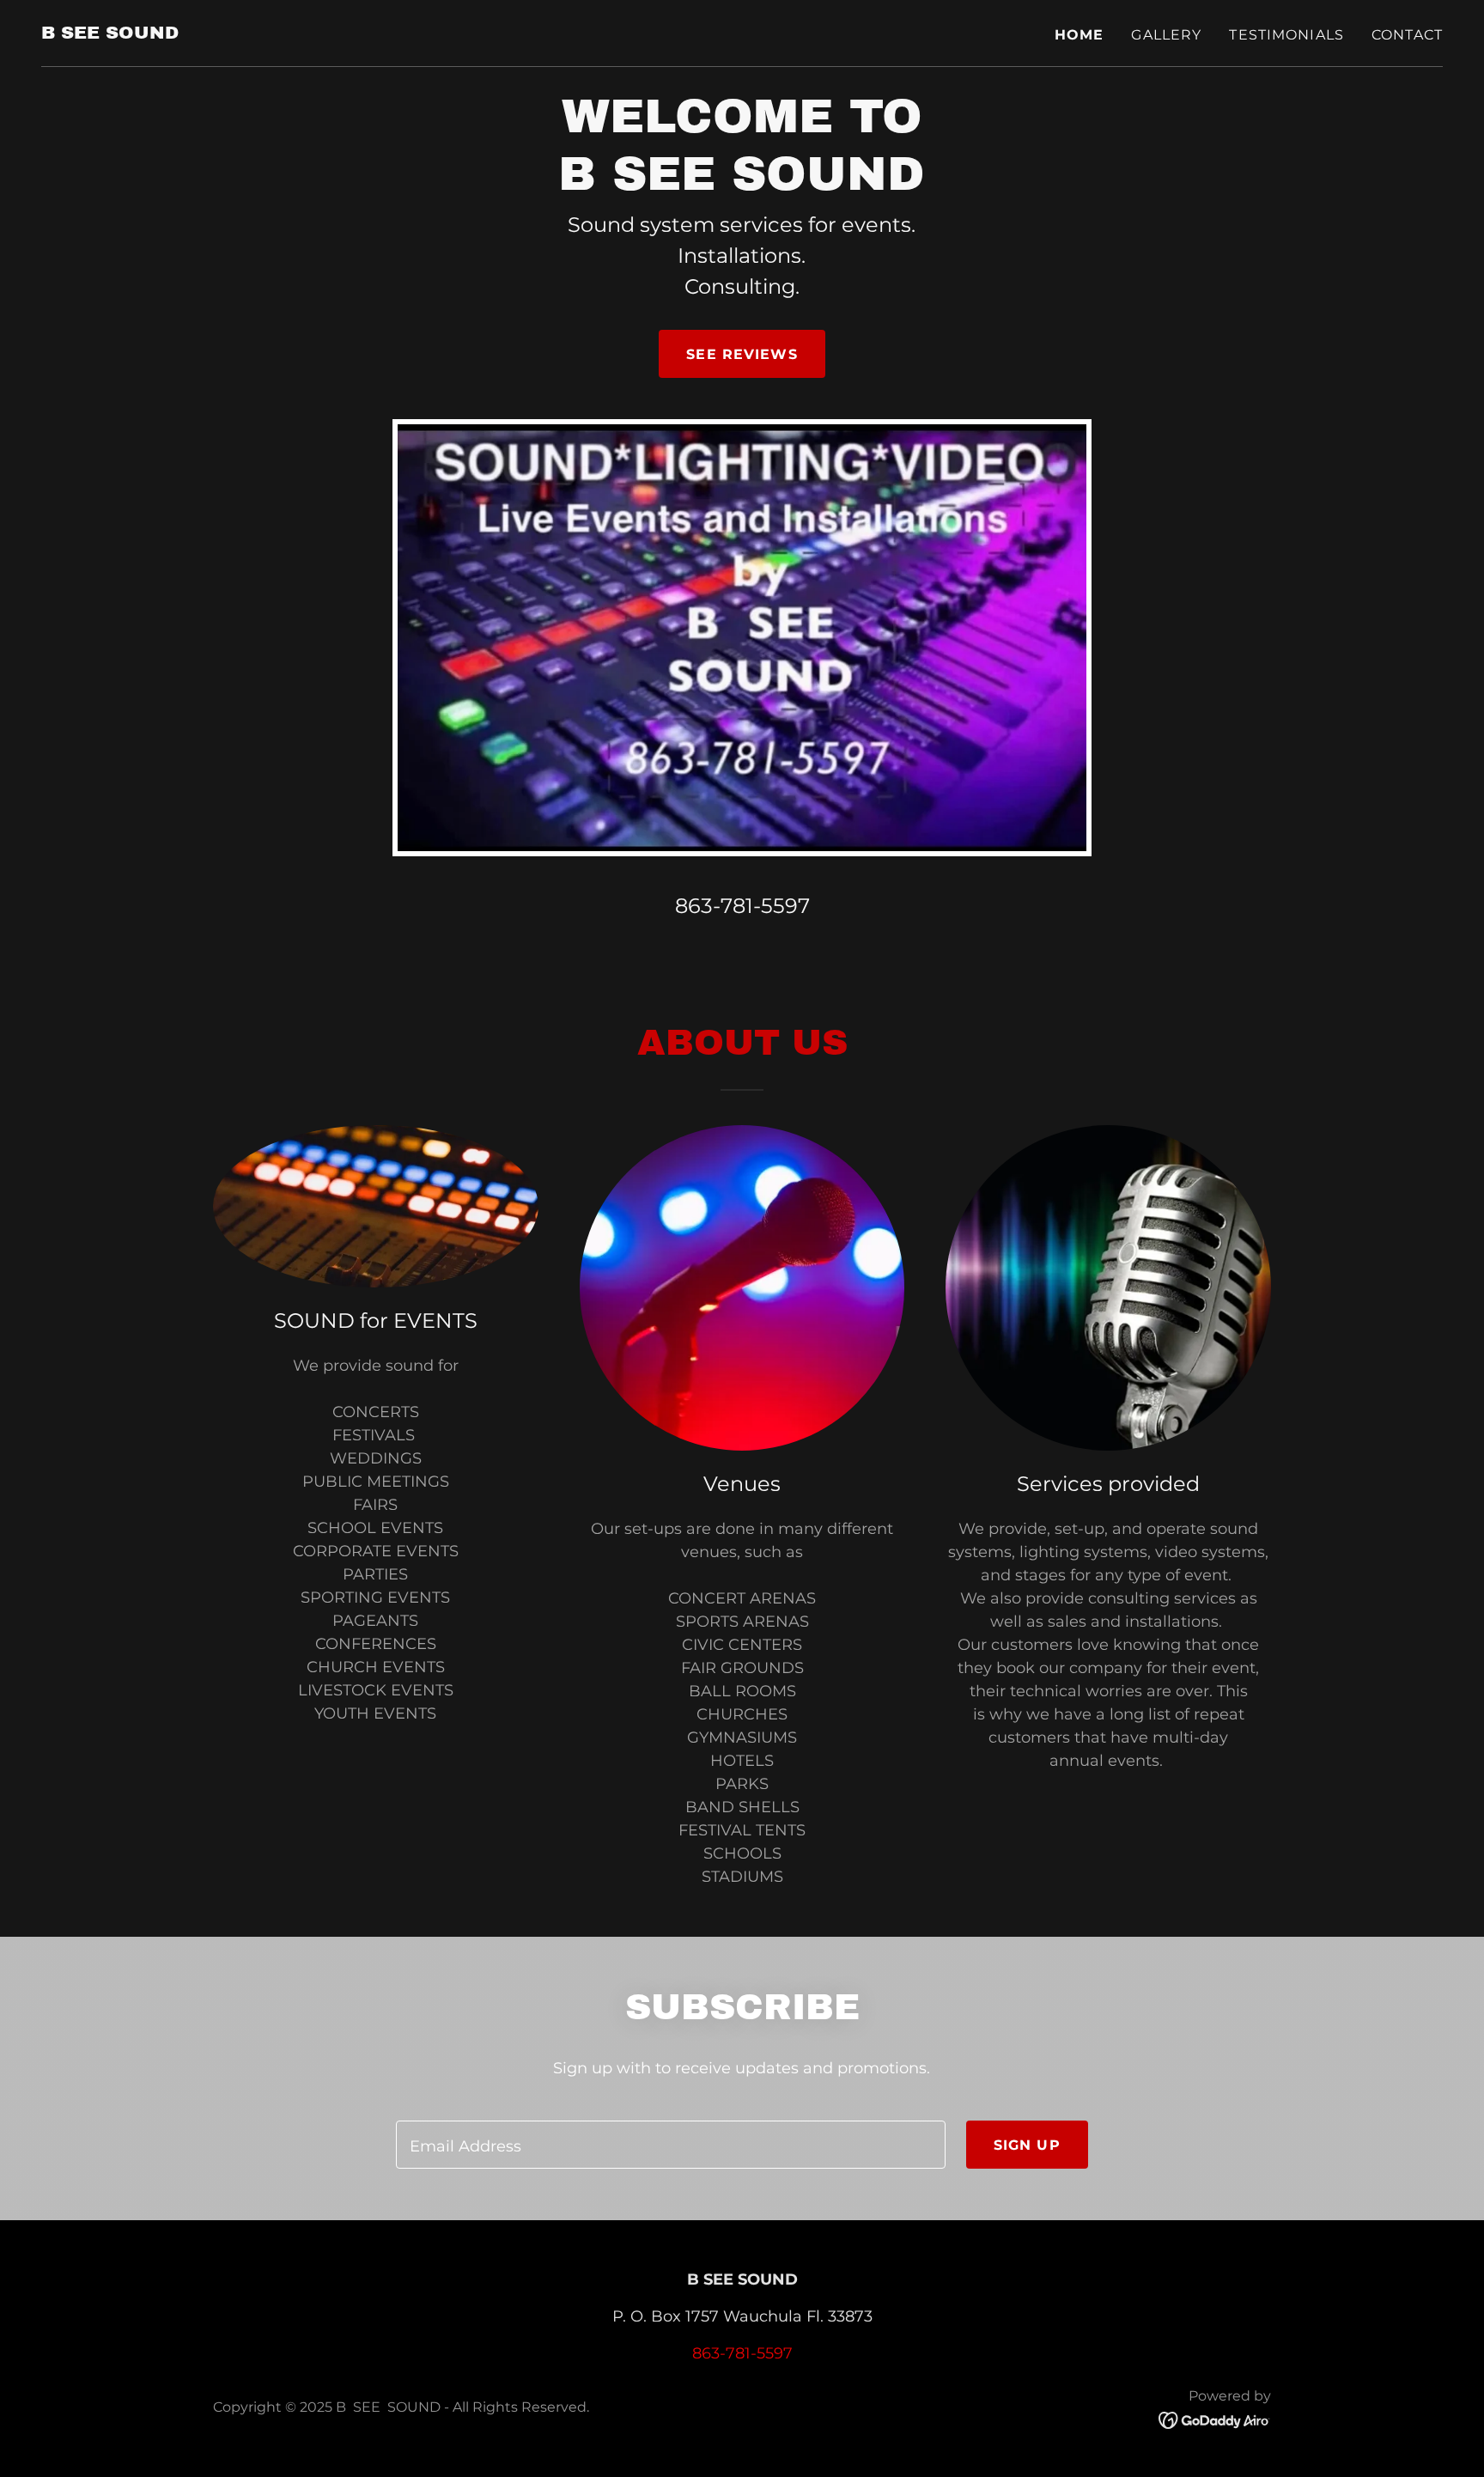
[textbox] (670, 2145)
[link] (110, 33)
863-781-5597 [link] (742, 906)
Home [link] (1080, 35)
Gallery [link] (1166, 35)
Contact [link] (1407, 35)
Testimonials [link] (1286, 35)
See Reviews (742, 354)
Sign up (1027, 2145)
